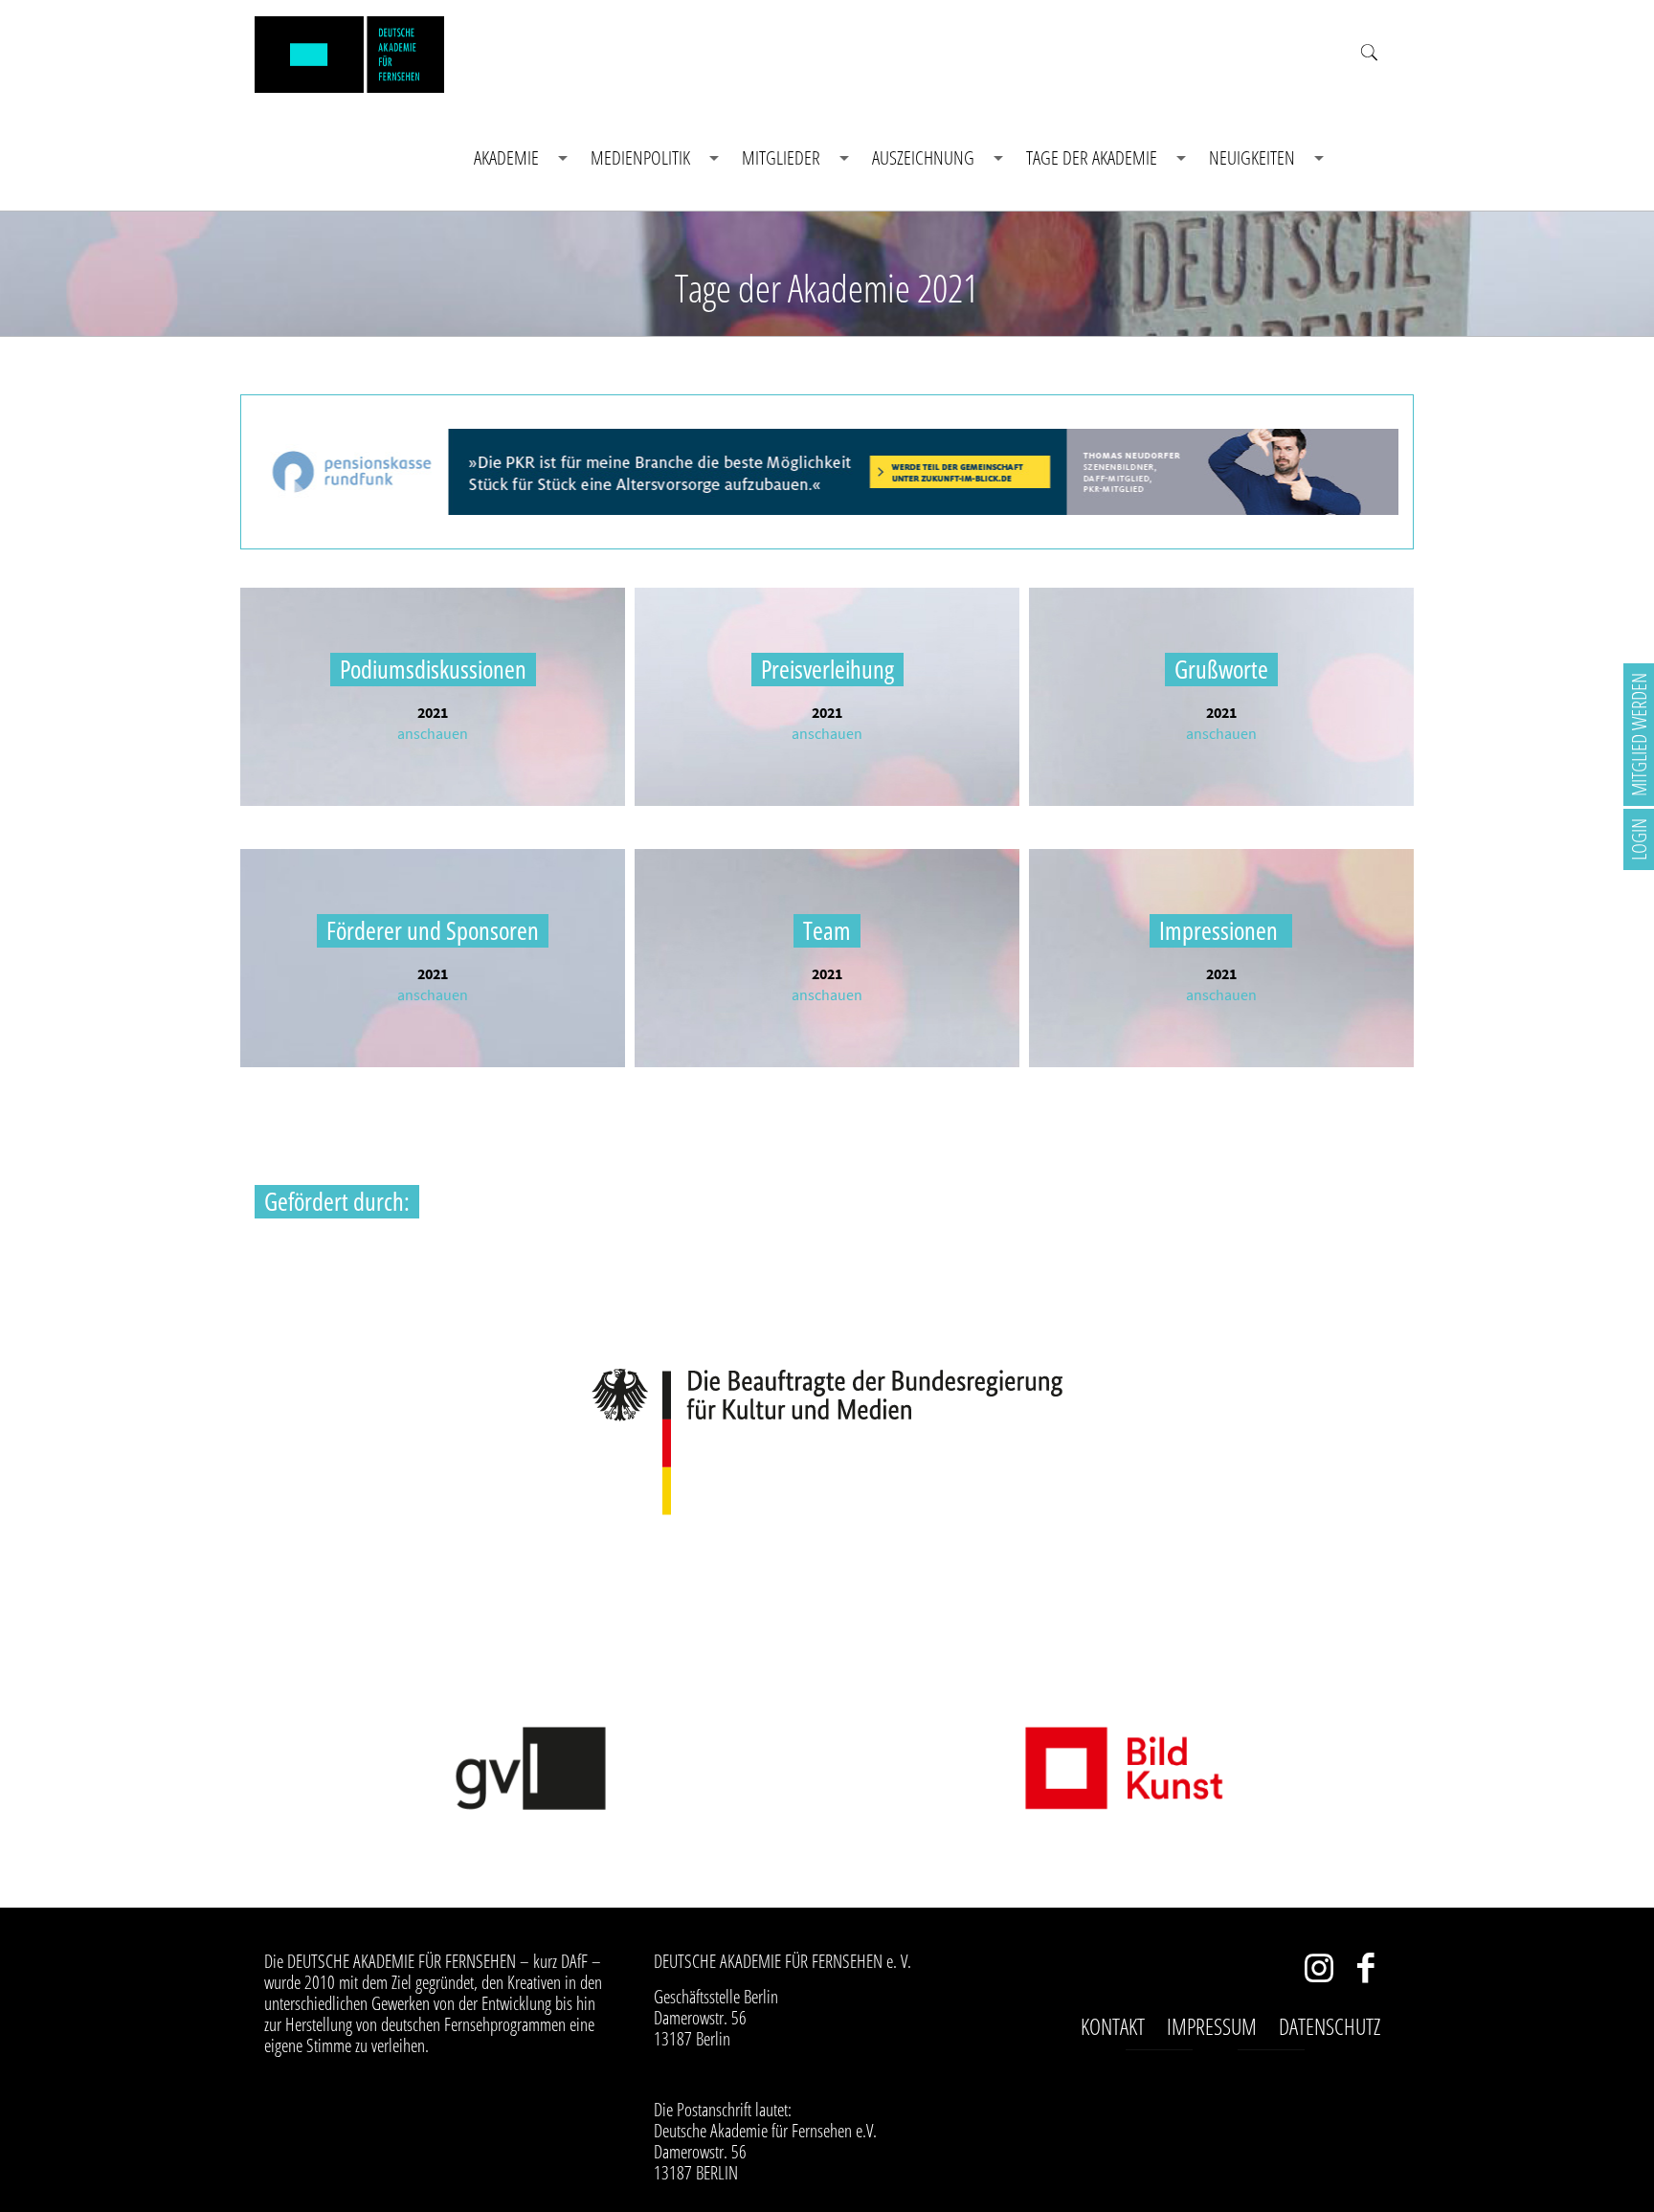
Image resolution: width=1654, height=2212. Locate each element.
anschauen (433, 733)
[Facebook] (1366, 1972)
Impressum (1212, 2026)
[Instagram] (1319, 1972)
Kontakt (1113, 2026)
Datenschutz (1330, 2026)
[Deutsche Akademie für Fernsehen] (349, 53)
